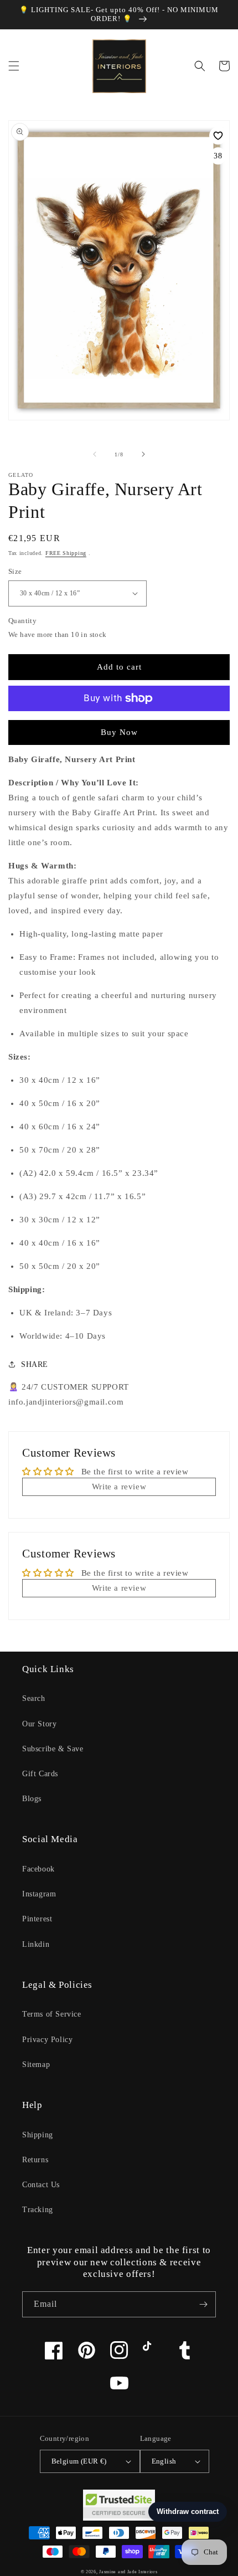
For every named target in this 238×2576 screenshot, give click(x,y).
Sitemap (36, 2065)
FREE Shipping (66, 553)
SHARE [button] (35, 1364)
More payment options (119, 725)
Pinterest (37, 1919)
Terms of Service (52, 2014)
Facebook (38, 1869)
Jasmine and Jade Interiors (128, 2572)
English (164, 2461)
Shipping (38, 2135)
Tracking (38, 2210)
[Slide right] (143, 454)
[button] (14, 66)
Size (15, 571)
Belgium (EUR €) (79, 2461)
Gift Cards (40, 1774)
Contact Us (41, 2185)
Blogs (32, 1799)
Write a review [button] (119, 1487)
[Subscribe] (203, 2304)
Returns (35, 2160)
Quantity (22, 621)
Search (34, 1698)
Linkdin (36, 1944)
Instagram (39, 1894)
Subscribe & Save (53, 1749)
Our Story (39, 1724)
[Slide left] (95, 454)
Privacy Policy (47, 2040)
